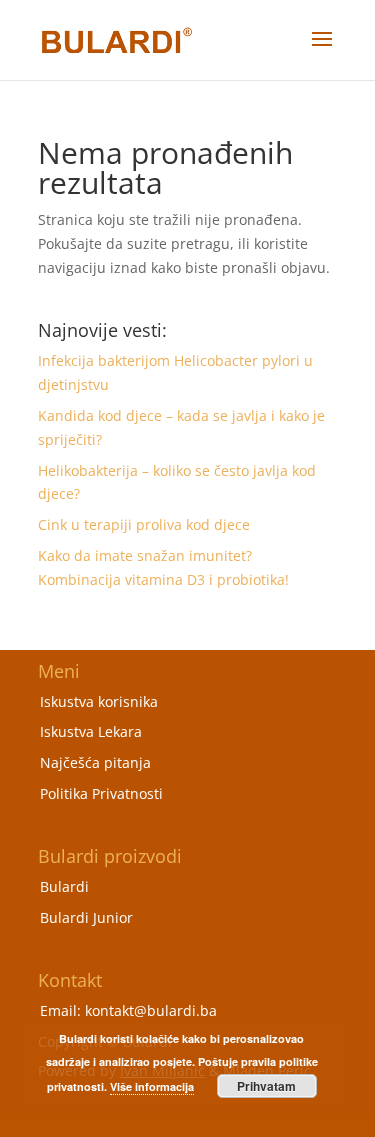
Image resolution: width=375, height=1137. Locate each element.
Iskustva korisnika (99, 701)
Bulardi (64, 886)
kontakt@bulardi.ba (151, 1010)
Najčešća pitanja (95, 762)
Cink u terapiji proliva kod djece (144, 524)
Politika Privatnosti (101, 793)
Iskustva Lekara (91, 731)
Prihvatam (266, 1086)
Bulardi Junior (86, 917)
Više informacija (152, 1086)
